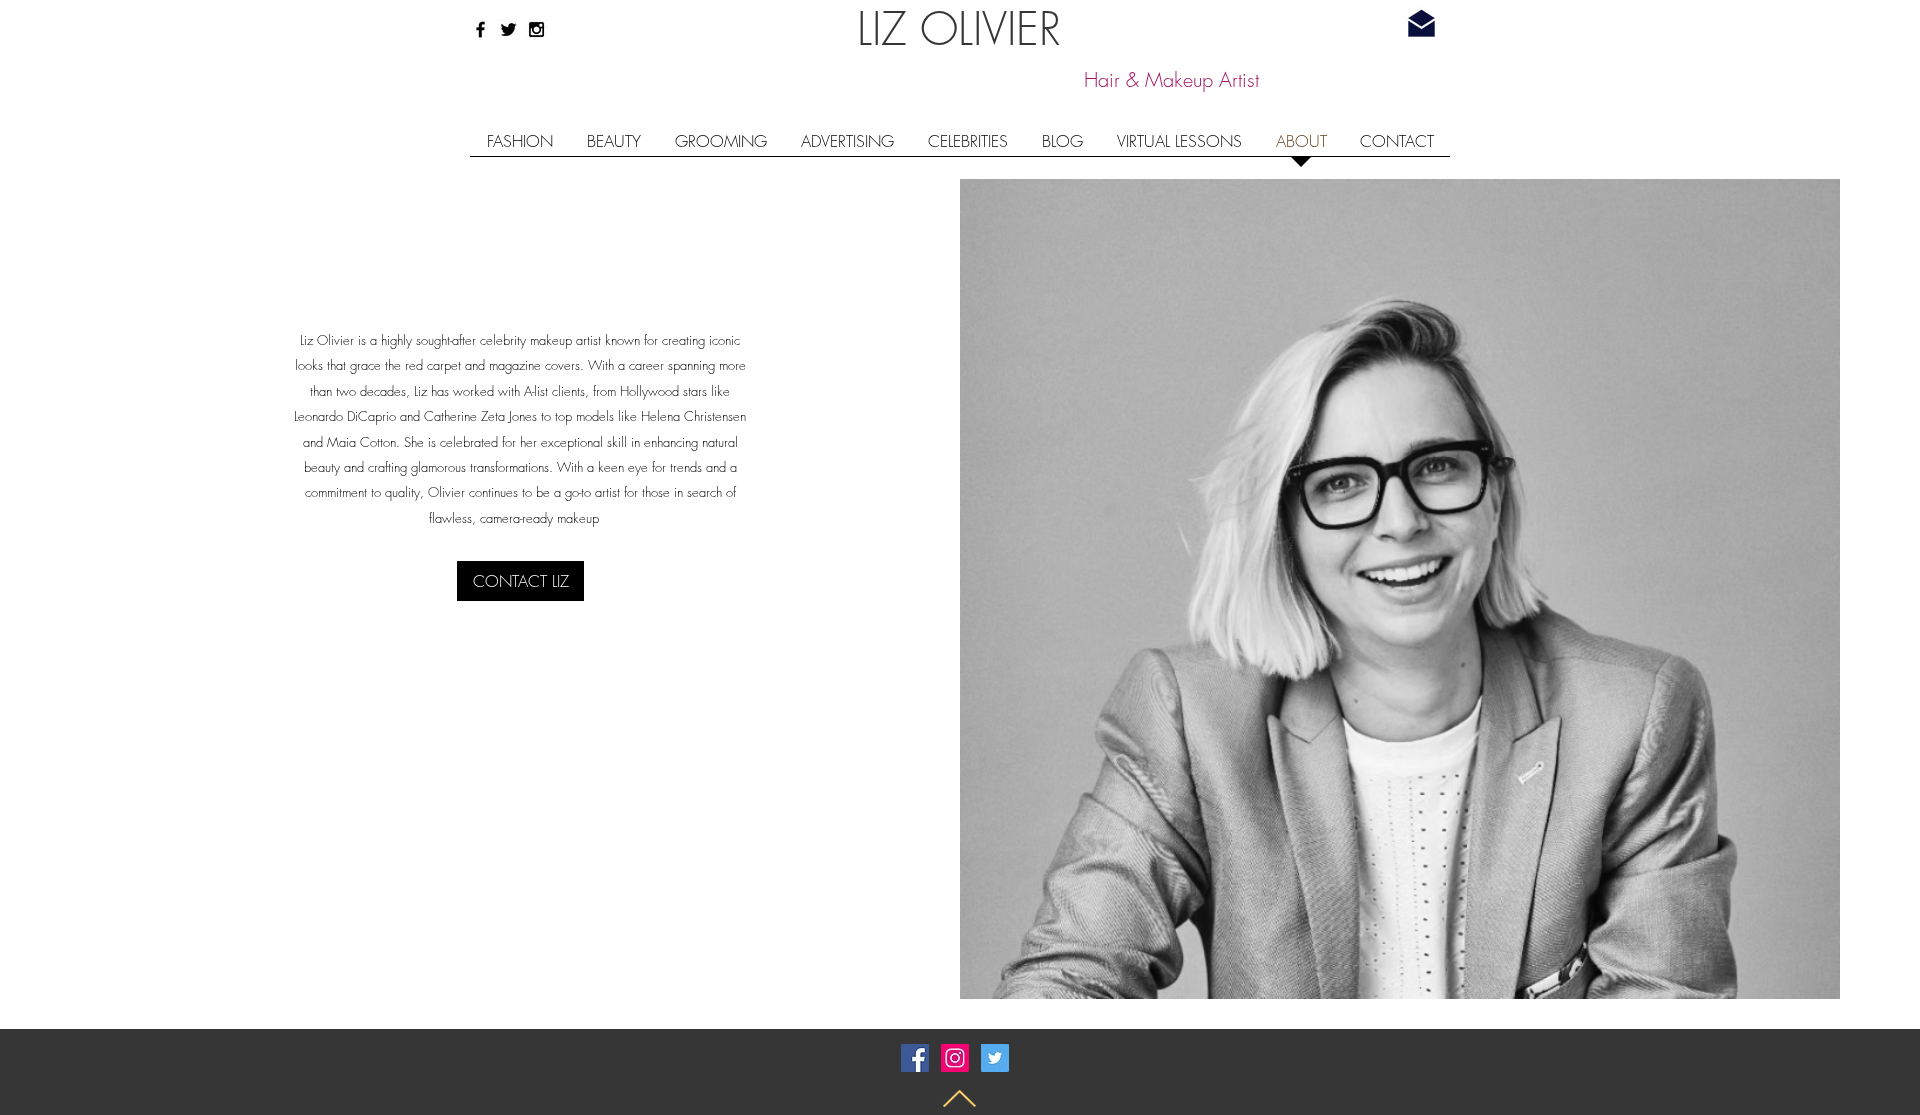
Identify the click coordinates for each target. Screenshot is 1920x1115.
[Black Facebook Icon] (480, 29)
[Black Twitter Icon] (508, 29)
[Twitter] (995, 1058)
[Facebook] (915, 1058)
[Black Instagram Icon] (536, 29)
